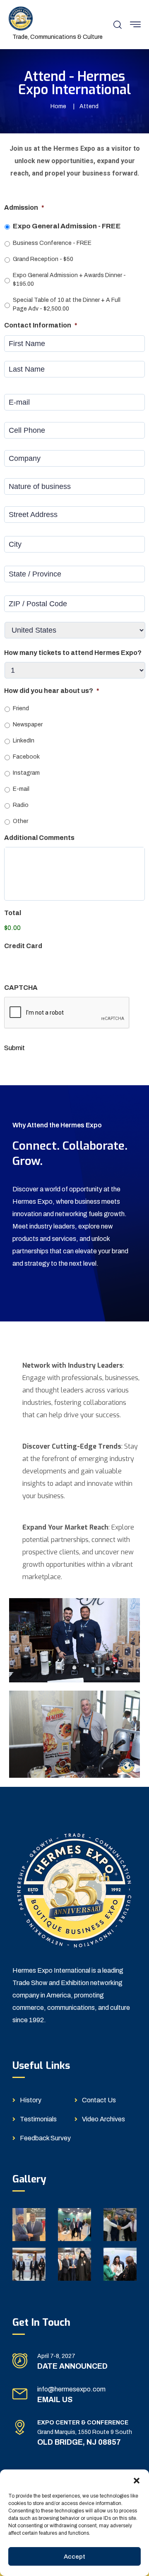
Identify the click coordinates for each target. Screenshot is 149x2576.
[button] (137, 2480)
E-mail (21, 789)
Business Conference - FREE (52, 243)
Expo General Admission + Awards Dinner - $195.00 (69, 280)
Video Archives (103, 2119)
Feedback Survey (45, 2138)
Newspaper (28, 725)
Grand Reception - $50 (43, 259)
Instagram (26, 773)
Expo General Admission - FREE (67, 226)
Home (58, 106)
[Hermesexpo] (21, 18)
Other (20, 821)
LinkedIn (24, 741)
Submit (14, 1048)
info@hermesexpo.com (71, 2389)
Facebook (26, 757)
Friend (21, 708)
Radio (21, 805)
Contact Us (99, 2100)
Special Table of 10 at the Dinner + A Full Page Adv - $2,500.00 (67, 304)
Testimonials (38, 2119)
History (31, 2100)
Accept (74, 2557)
